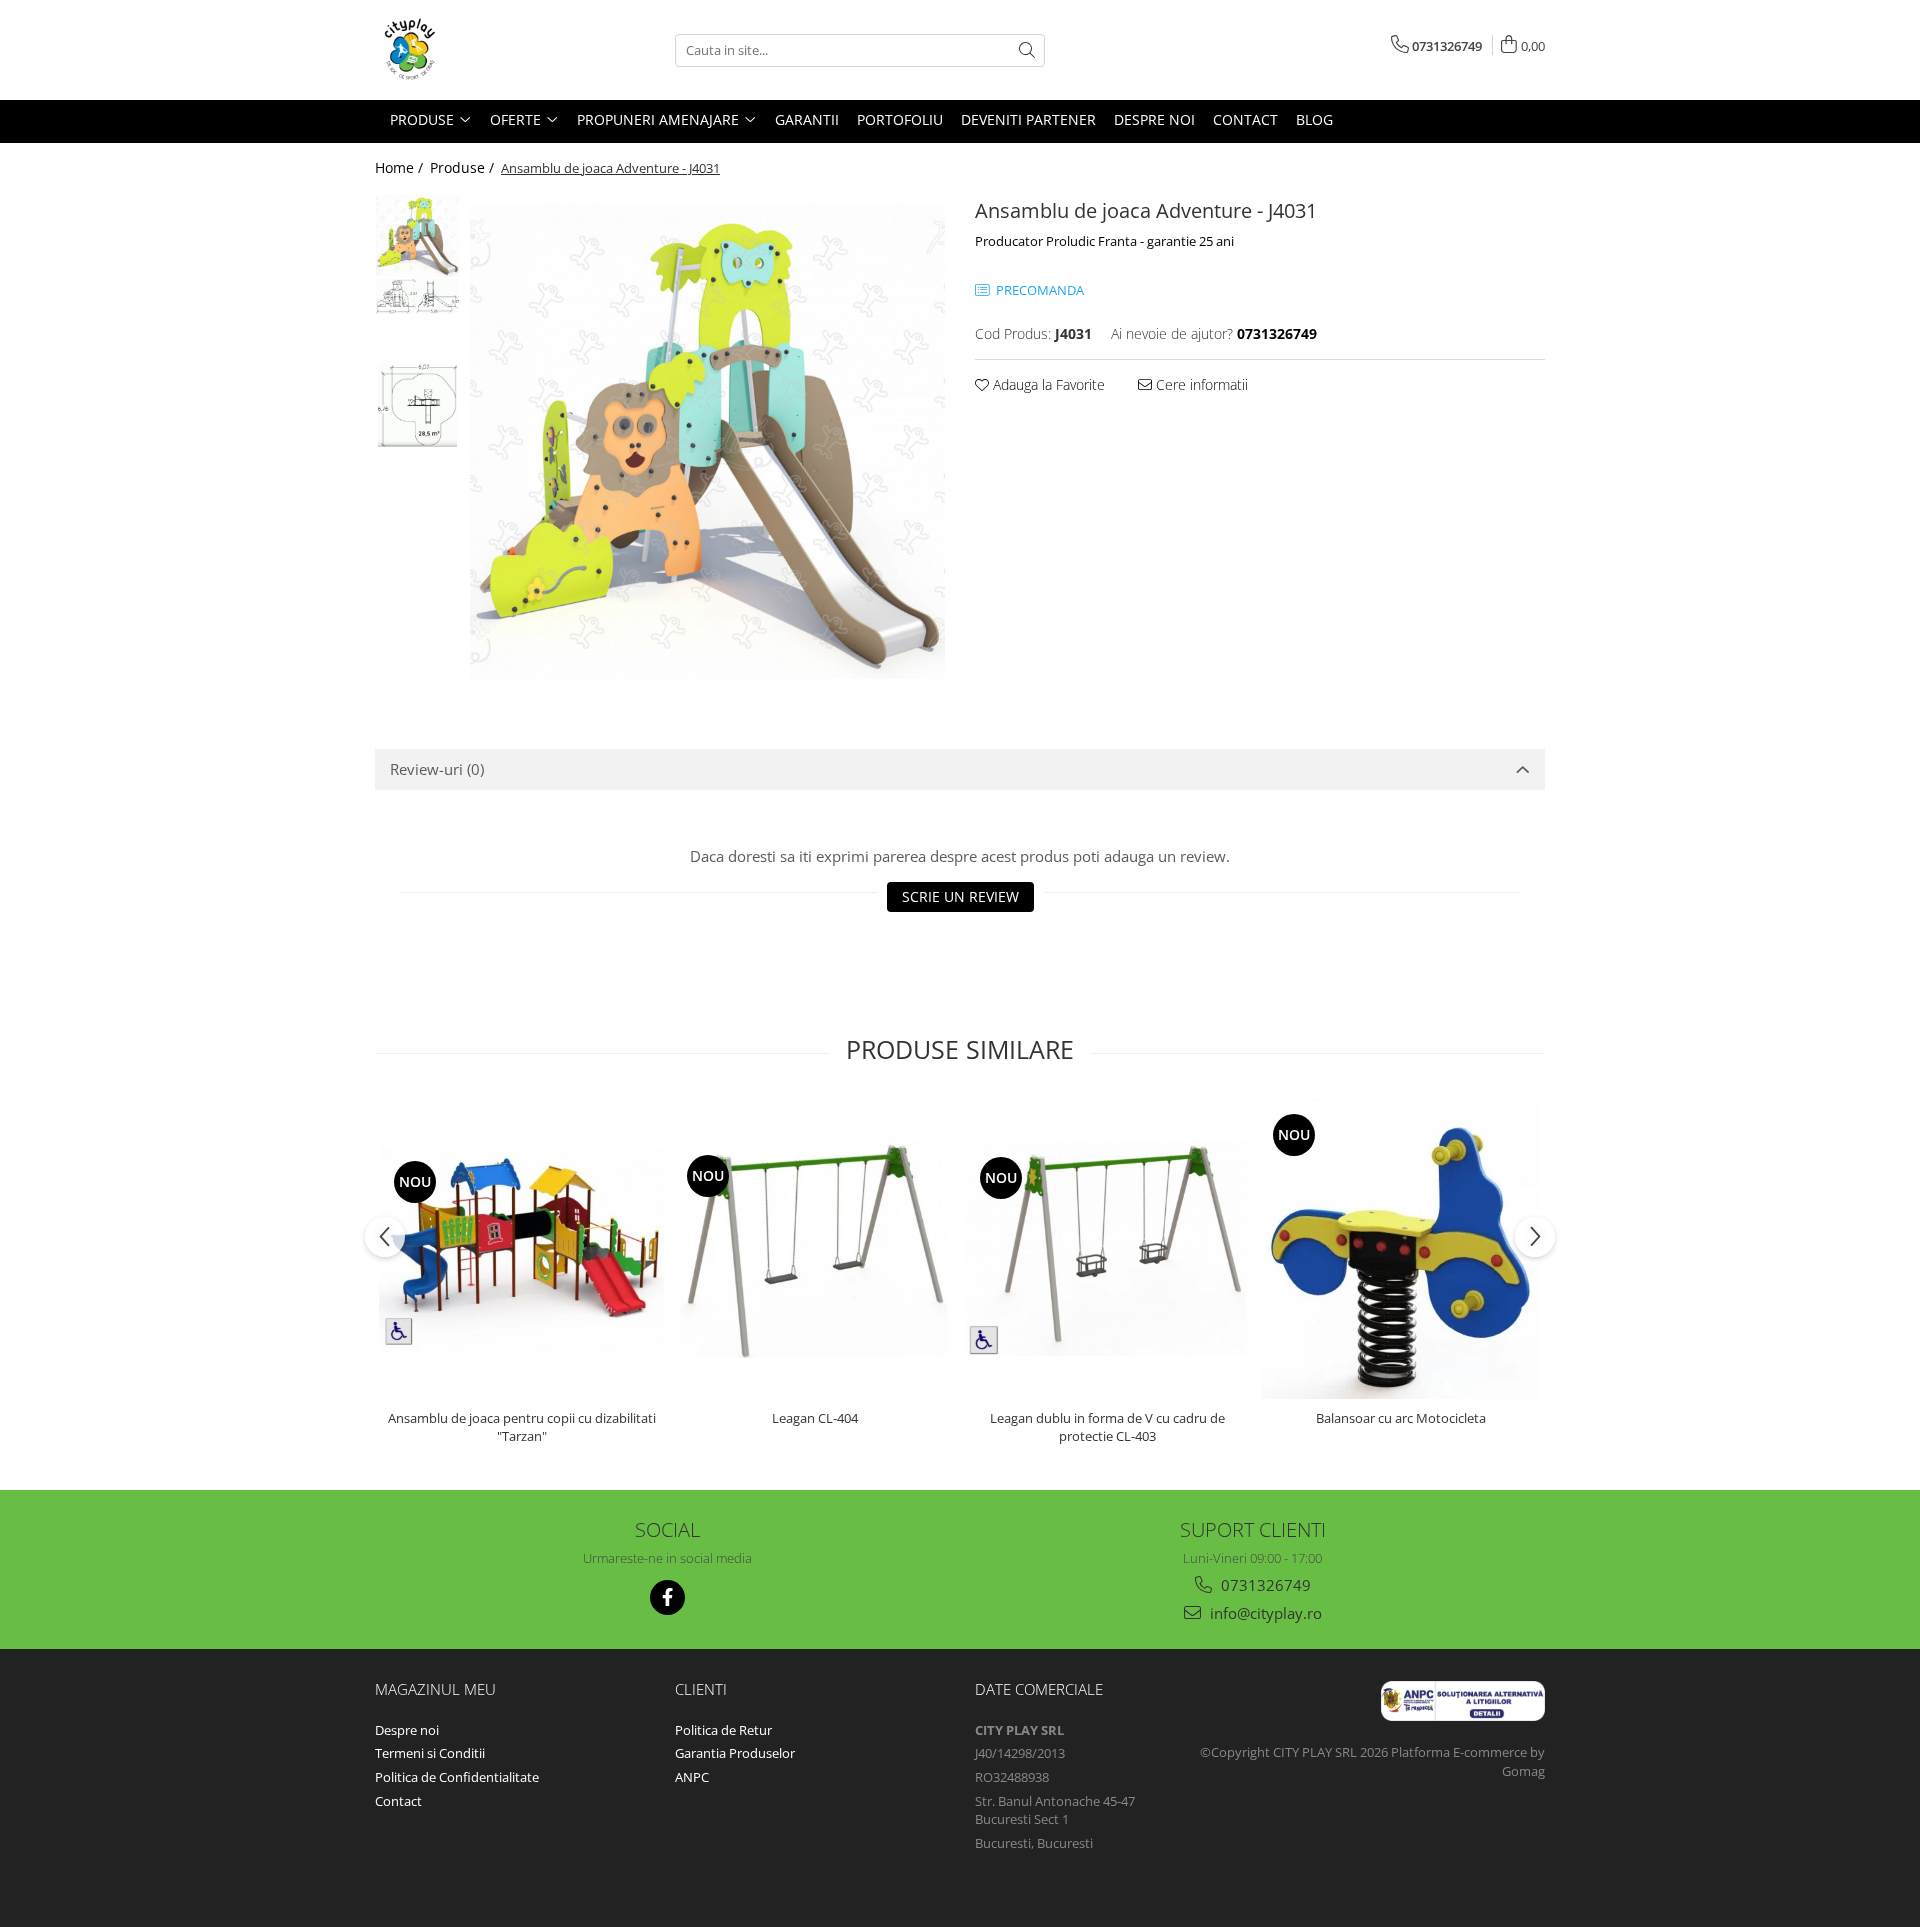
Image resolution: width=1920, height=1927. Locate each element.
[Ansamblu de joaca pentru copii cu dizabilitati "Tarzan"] (521, 1249)
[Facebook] (667, 1597)
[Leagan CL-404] (814, 1248)
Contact (398, 1801)
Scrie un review (960, 896)
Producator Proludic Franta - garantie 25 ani (1104, 241)
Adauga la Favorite (1047, 384)
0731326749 (1264, 1585)
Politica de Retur (723, 1730)
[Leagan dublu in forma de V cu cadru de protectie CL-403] (1107, 1248)
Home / (401, 167)
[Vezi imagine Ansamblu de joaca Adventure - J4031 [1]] (417, 296)
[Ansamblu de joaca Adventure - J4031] (707, 441)
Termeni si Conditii (430, 1753)
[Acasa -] (475, 50)
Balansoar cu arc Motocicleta (1401, 1418)
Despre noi (407, 1730)
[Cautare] (1027, 50)
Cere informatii (1200, 384)
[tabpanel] (707, 441)
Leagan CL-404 (815, 1418)
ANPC (692, 1777)
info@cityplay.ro (1264, 1613)
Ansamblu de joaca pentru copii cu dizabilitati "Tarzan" (522, 1427)
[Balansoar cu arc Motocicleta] (1400, 1249)
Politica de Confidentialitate (457, 1777)
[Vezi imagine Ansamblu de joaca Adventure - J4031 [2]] (417, 405)
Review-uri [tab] (437, 769)
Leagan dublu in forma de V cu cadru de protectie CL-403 (1107, 1427)
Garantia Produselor (735, 1753)
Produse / (464, 167)
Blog (1314, 119)
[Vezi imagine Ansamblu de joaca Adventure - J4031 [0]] (417, 235)
